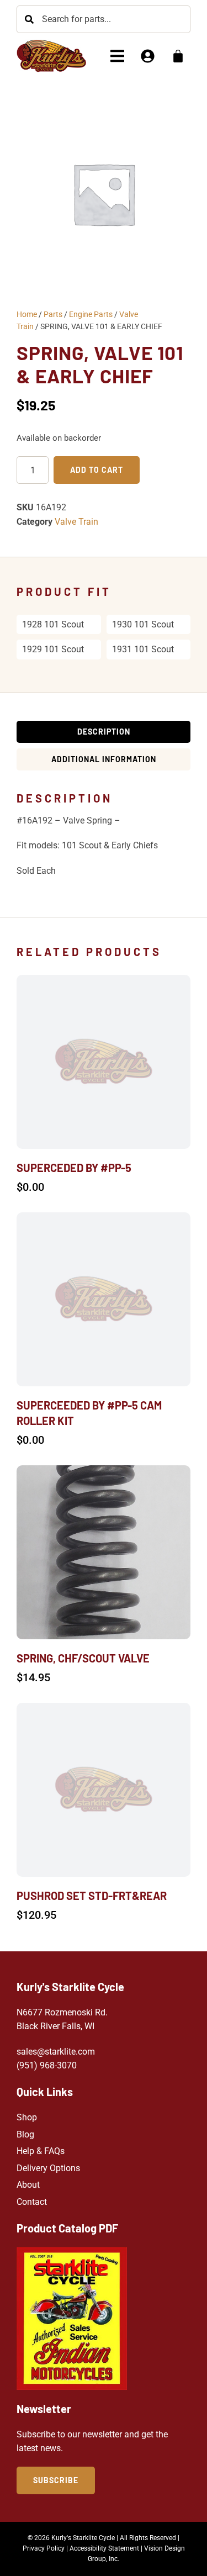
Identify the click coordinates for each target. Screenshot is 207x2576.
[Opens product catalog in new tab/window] (72, 2318)
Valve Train (76, 522)
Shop (27, 2117)
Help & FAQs (41, 2151)
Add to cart (97, 470)
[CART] (178, 56)
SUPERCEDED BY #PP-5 (74, 1168)
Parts (53, 314)
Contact (32, 2202)
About (28, 2185)
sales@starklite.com (56, 2052)
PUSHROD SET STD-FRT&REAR (92, 1896)
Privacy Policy (44, 2548)
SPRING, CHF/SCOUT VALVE (83, 1658)
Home (27, 314)
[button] (117, 56)
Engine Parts (91, 314)
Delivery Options (48, 2168)
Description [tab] (104, 732)
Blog (25, 2134)
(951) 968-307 (44, 2065)
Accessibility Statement (104, 2548)
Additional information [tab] (104, 759)
